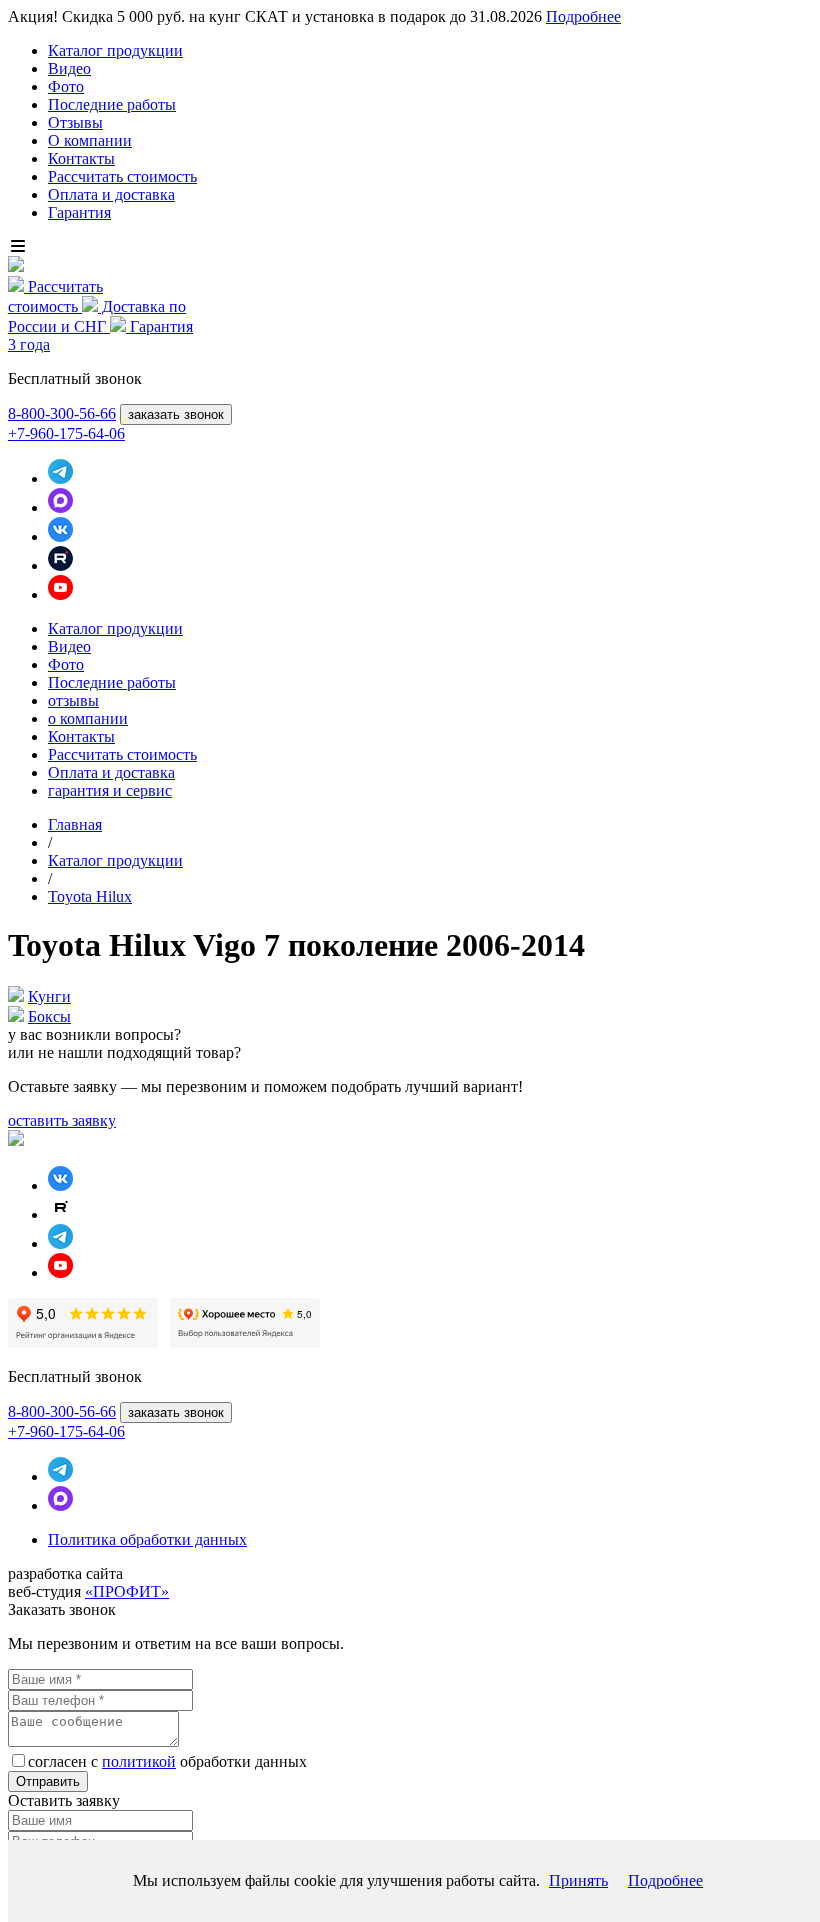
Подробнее (583, 16)
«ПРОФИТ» (127, 1591)
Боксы (49, 1016)
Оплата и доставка (111, 194)
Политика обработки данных (147, 1539)
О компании (90, 140)
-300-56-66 (62, 413)
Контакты (81, 158)
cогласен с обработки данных (167, 1761)
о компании (88, 718)
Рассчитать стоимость (122, 176)
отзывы (73, 700)
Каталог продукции (115, 50)
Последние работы (112, 104)
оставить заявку (62, 1120)
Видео (69, 68)
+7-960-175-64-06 (66, 433)
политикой (139, 1761)
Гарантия (79, 212)
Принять (578, 1880)
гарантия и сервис (110, 790)
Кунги (49, 996)
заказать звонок (176, 414)
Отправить (48, 1781)
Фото (66, 86)
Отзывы (75, 122)
